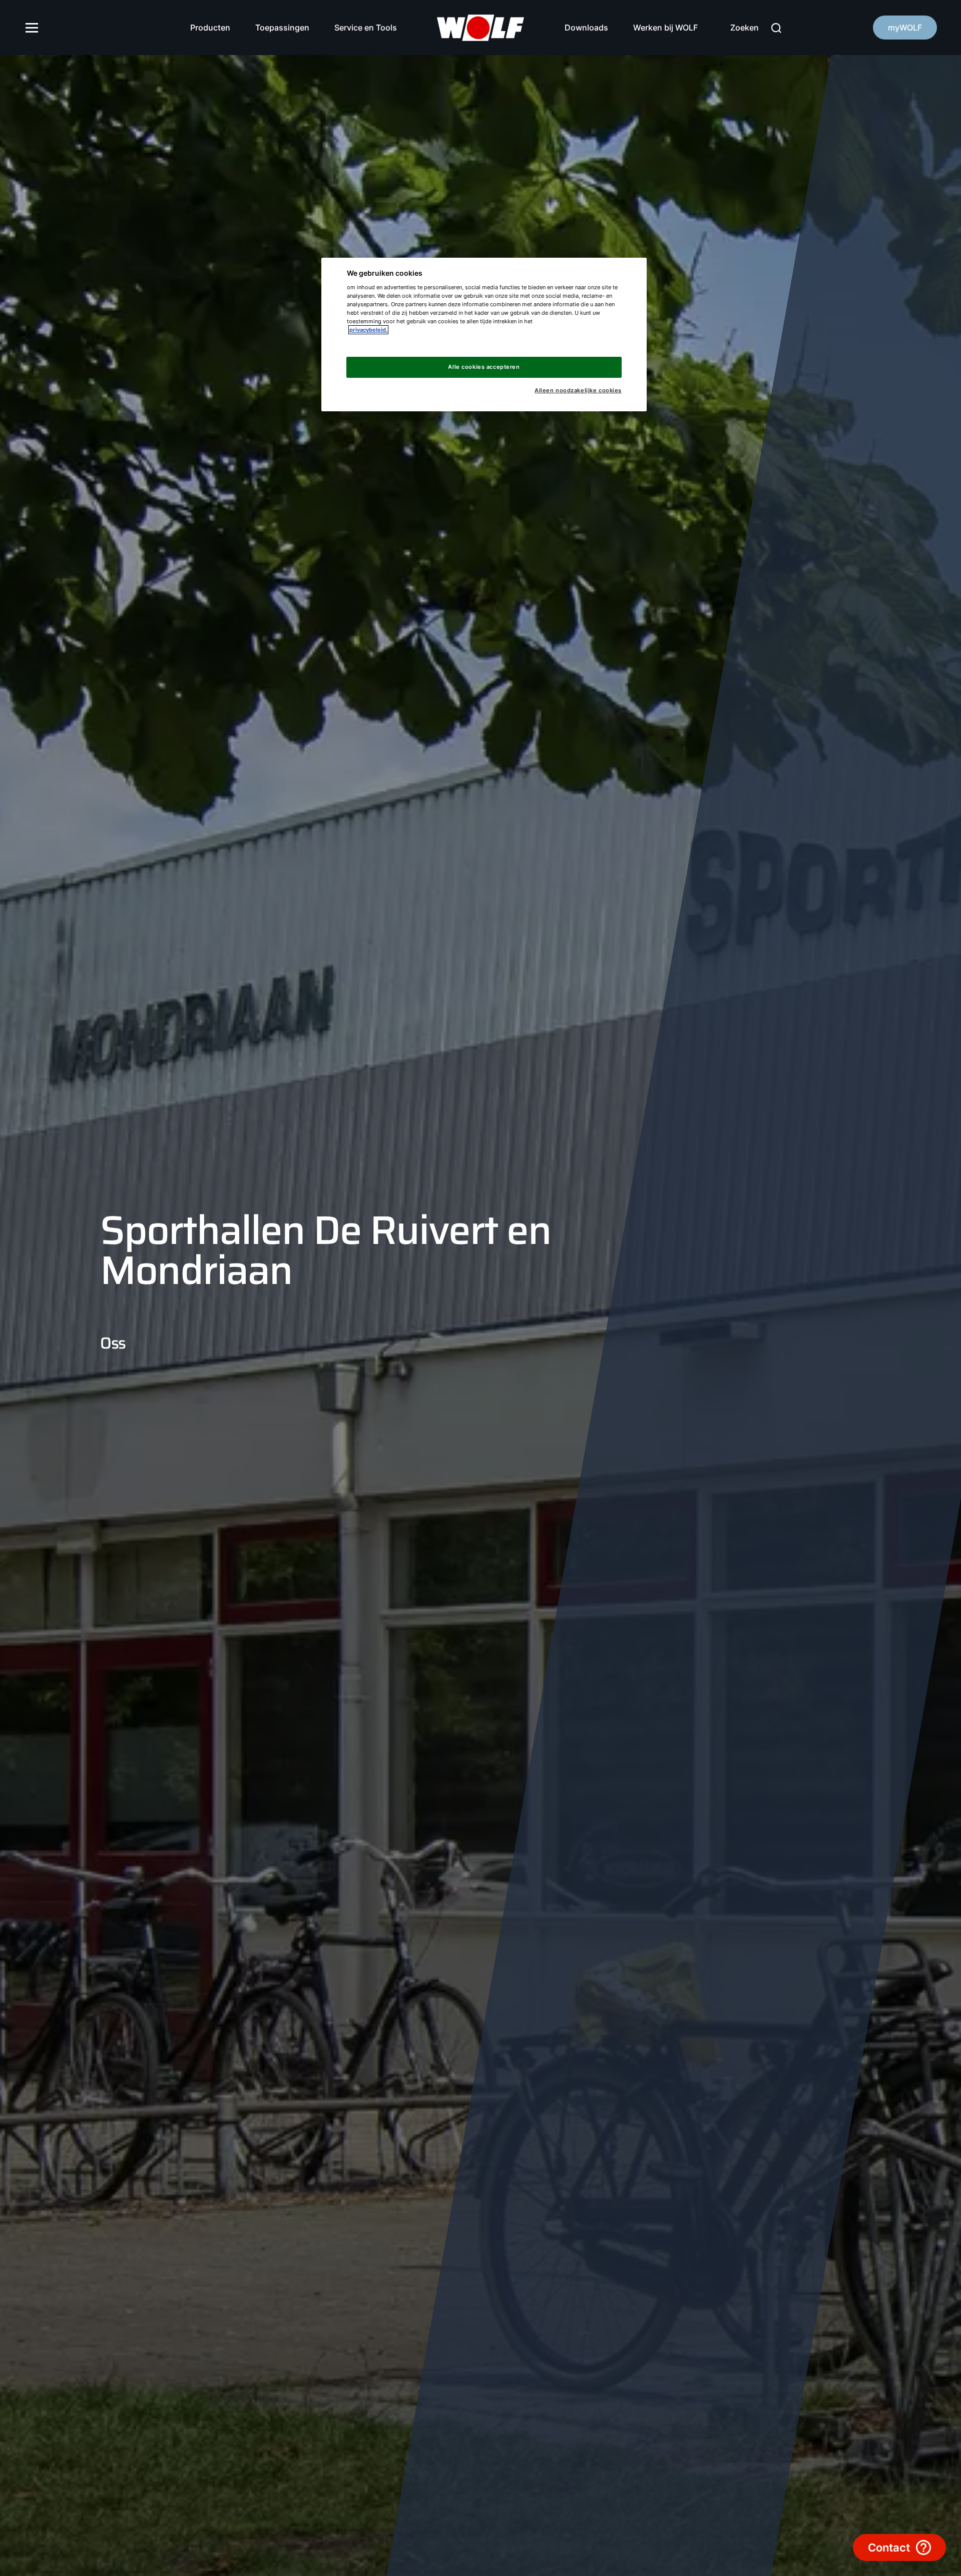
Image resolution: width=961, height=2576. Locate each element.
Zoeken (745, 28)
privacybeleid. (368, 330)
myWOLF (905, 28)
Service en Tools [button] (366, 28)
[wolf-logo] (481, 28)
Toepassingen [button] (282, 28)
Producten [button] (210, 28)
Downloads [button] (586, 28)
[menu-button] (32, 28)
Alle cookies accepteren (484, 367)
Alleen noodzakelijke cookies (578, 391)
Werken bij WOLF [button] (665, 28)
